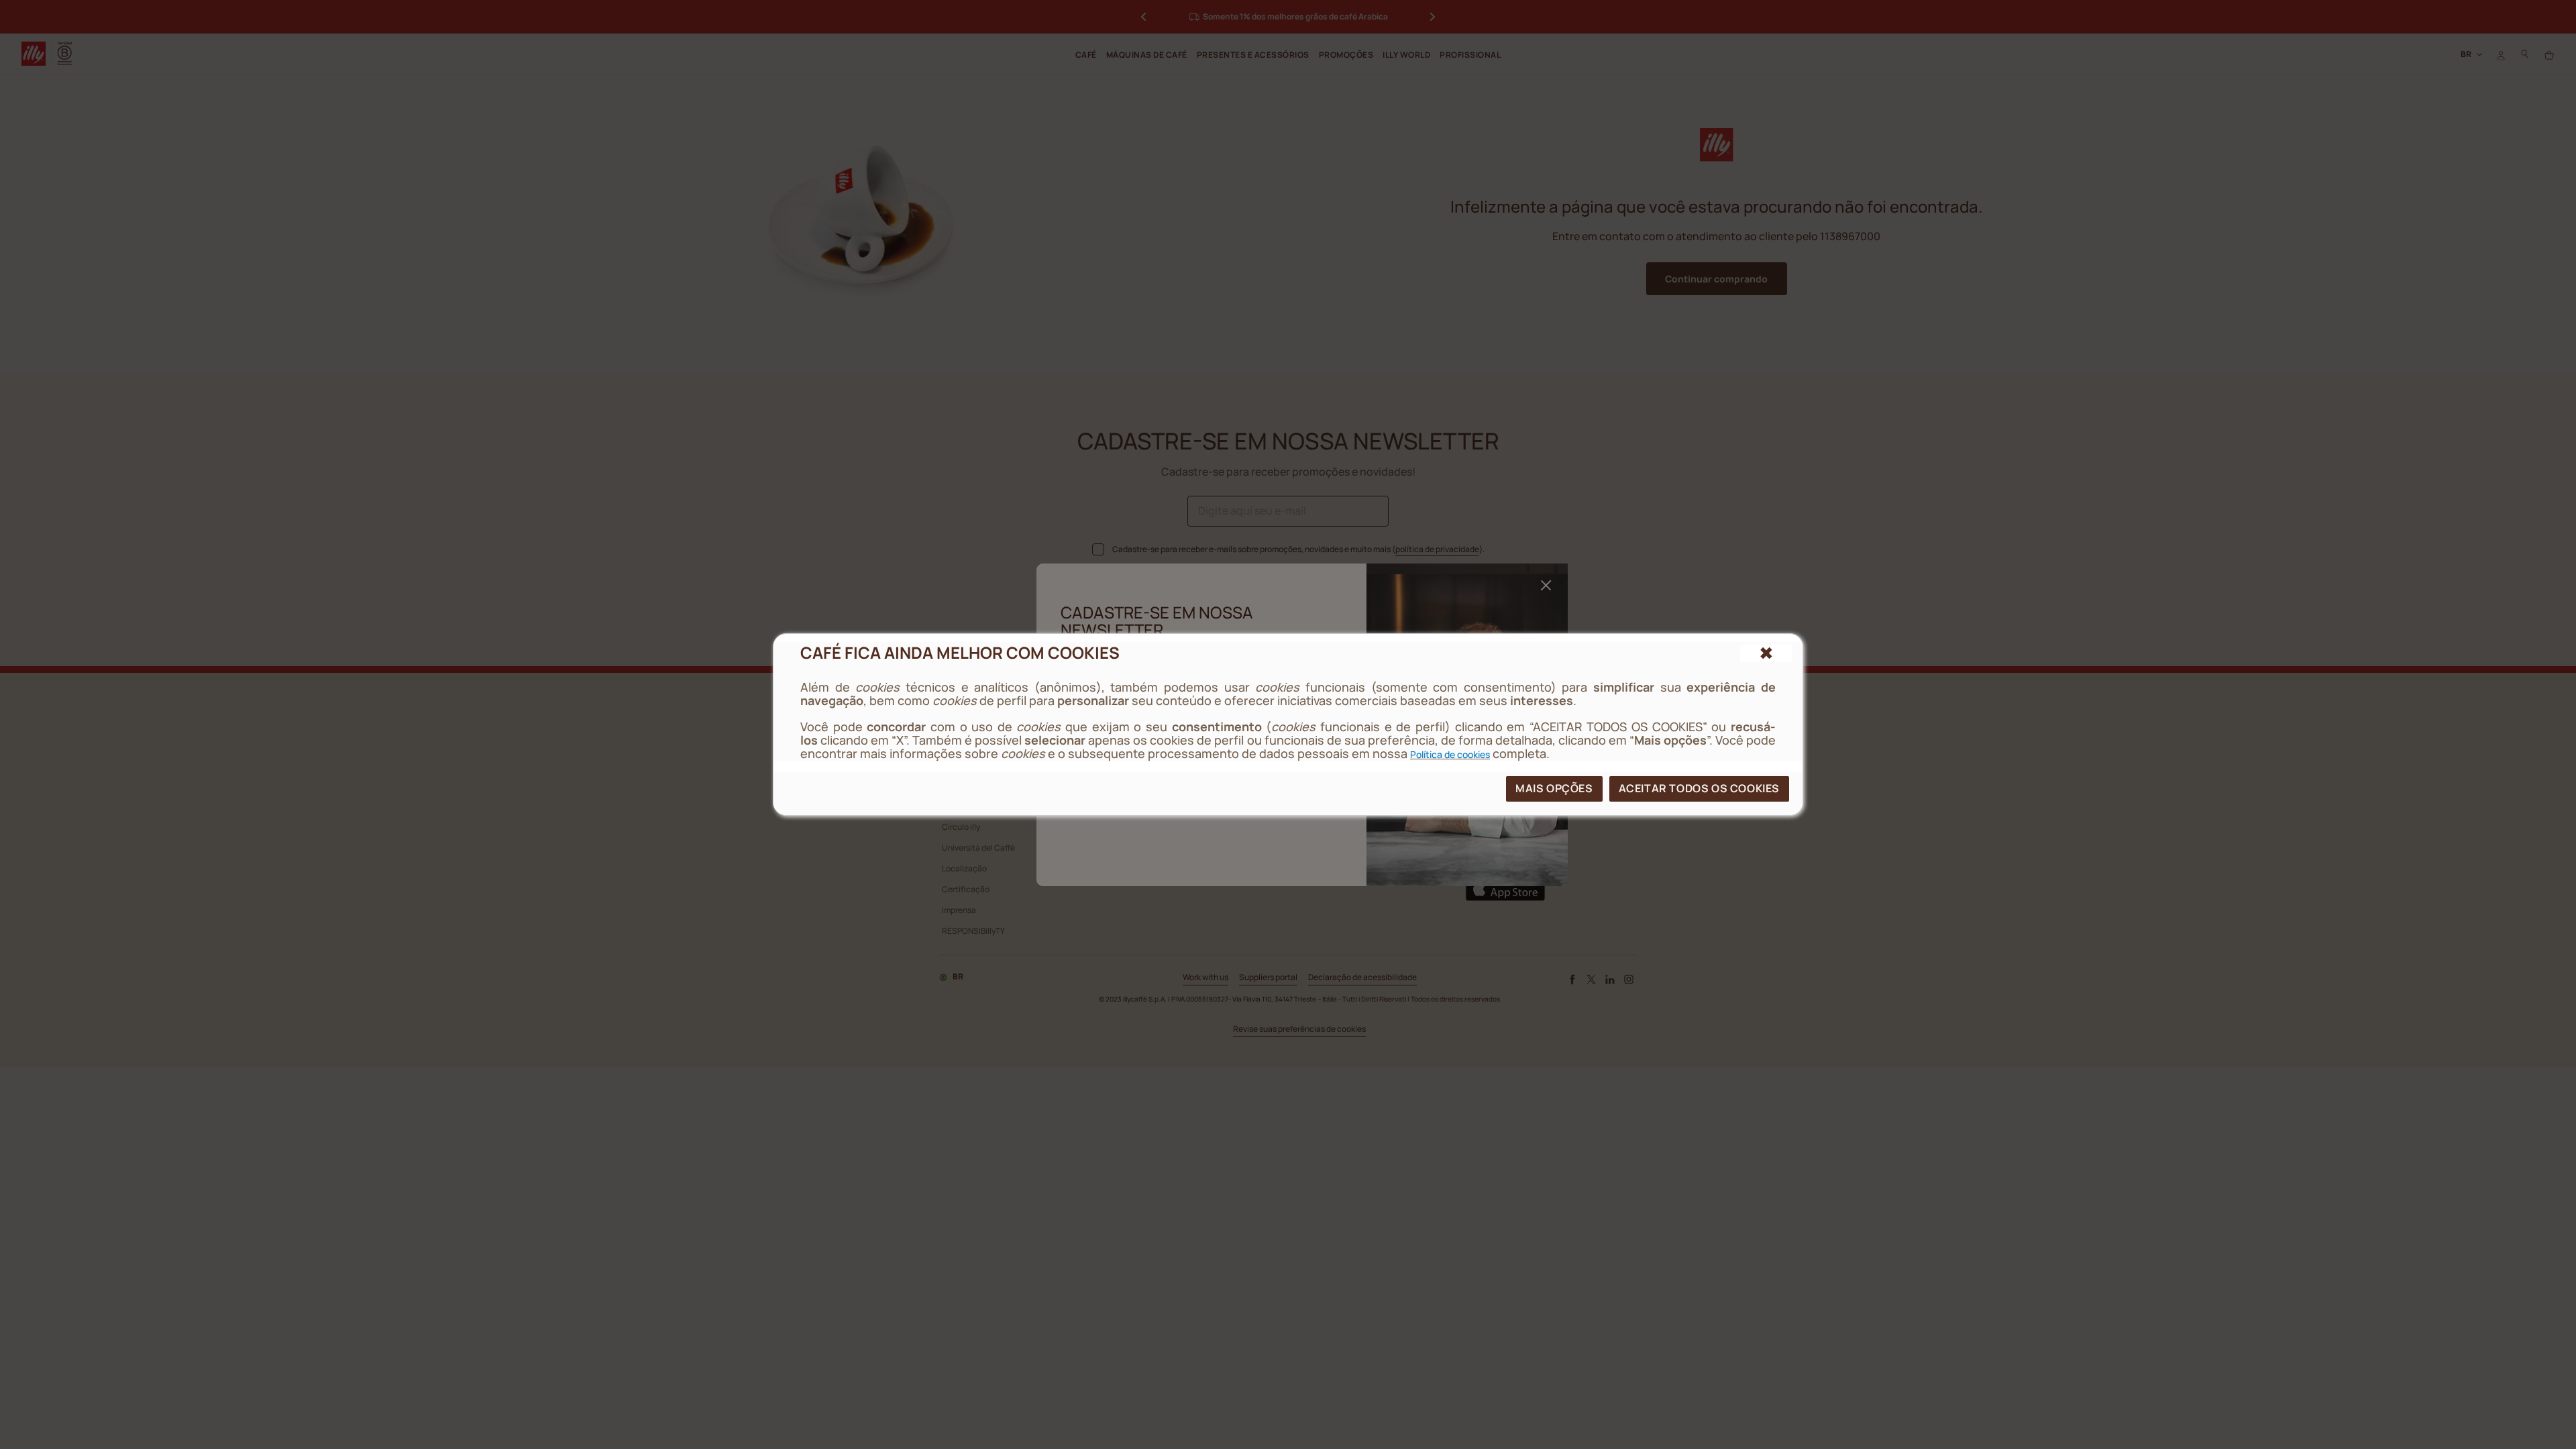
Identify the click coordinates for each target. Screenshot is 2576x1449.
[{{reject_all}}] (1766, 653)
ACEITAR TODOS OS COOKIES (1699, 788)
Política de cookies (1450, 754)
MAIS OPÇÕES (1554, 788)
